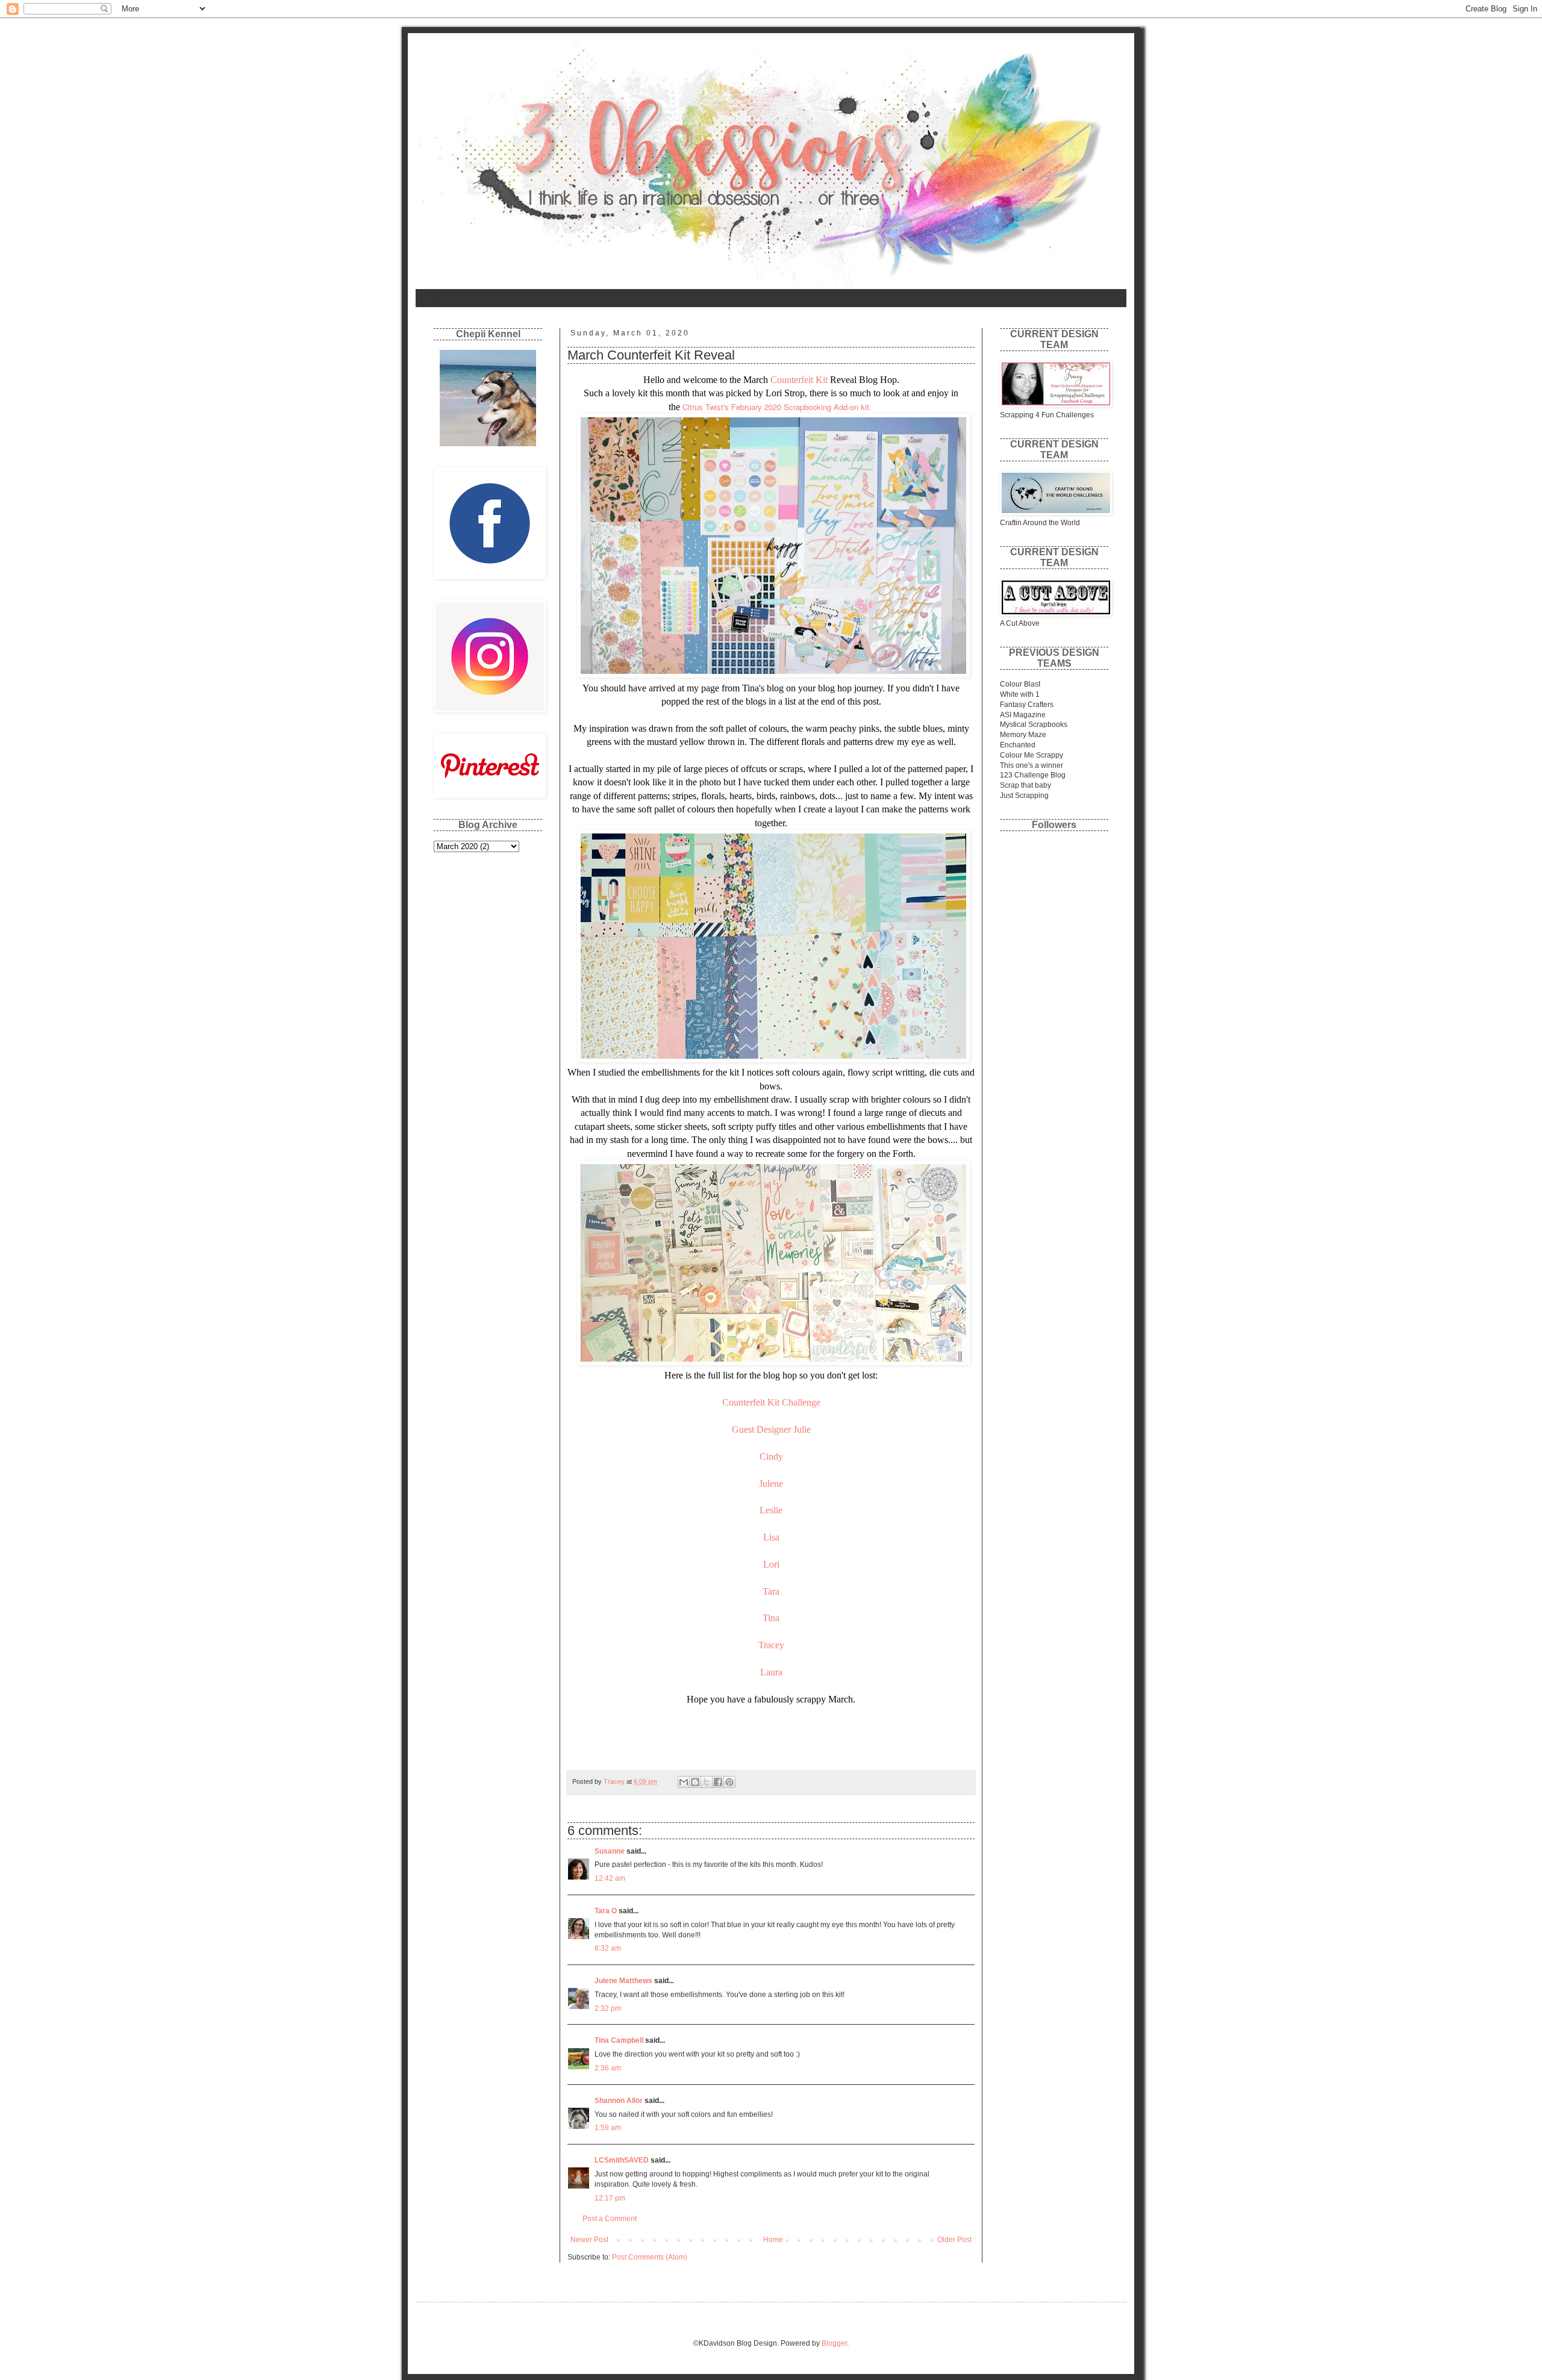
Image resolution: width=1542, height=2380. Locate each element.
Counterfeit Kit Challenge (771, 1402)
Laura (771, 1672)
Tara (771, 1591)
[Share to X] (707, 1782)
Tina (771, 1618)
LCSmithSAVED (622, 2160)
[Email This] (684, 1782)
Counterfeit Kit (800, 380)
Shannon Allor (619, 2101)
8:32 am (608, 1948)
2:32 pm (608, 2008)
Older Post (954, 2240)
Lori (771, 1564)
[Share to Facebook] (718, 1782)
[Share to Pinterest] (729, 1782)
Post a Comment (610, 2219)
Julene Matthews (623, 1981)
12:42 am (610, 1878)
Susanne (610, 1851)
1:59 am (608, 2128)
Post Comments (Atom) (650, 2257)
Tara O (606, 1911)
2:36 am (608, 2068)
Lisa (771, 1537)
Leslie (771, 1510)
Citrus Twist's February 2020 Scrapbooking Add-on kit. (778, 407)
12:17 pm (610, 2198)
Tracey (771, 1645)
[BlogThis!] (695, 1782)
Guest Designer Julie (771, 1429)
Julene (771, 1484)
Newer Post (589, 2240)
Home (433, 298)
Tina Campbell (619, 2040)
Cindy (771, 1456)
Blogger (834, 2343)
